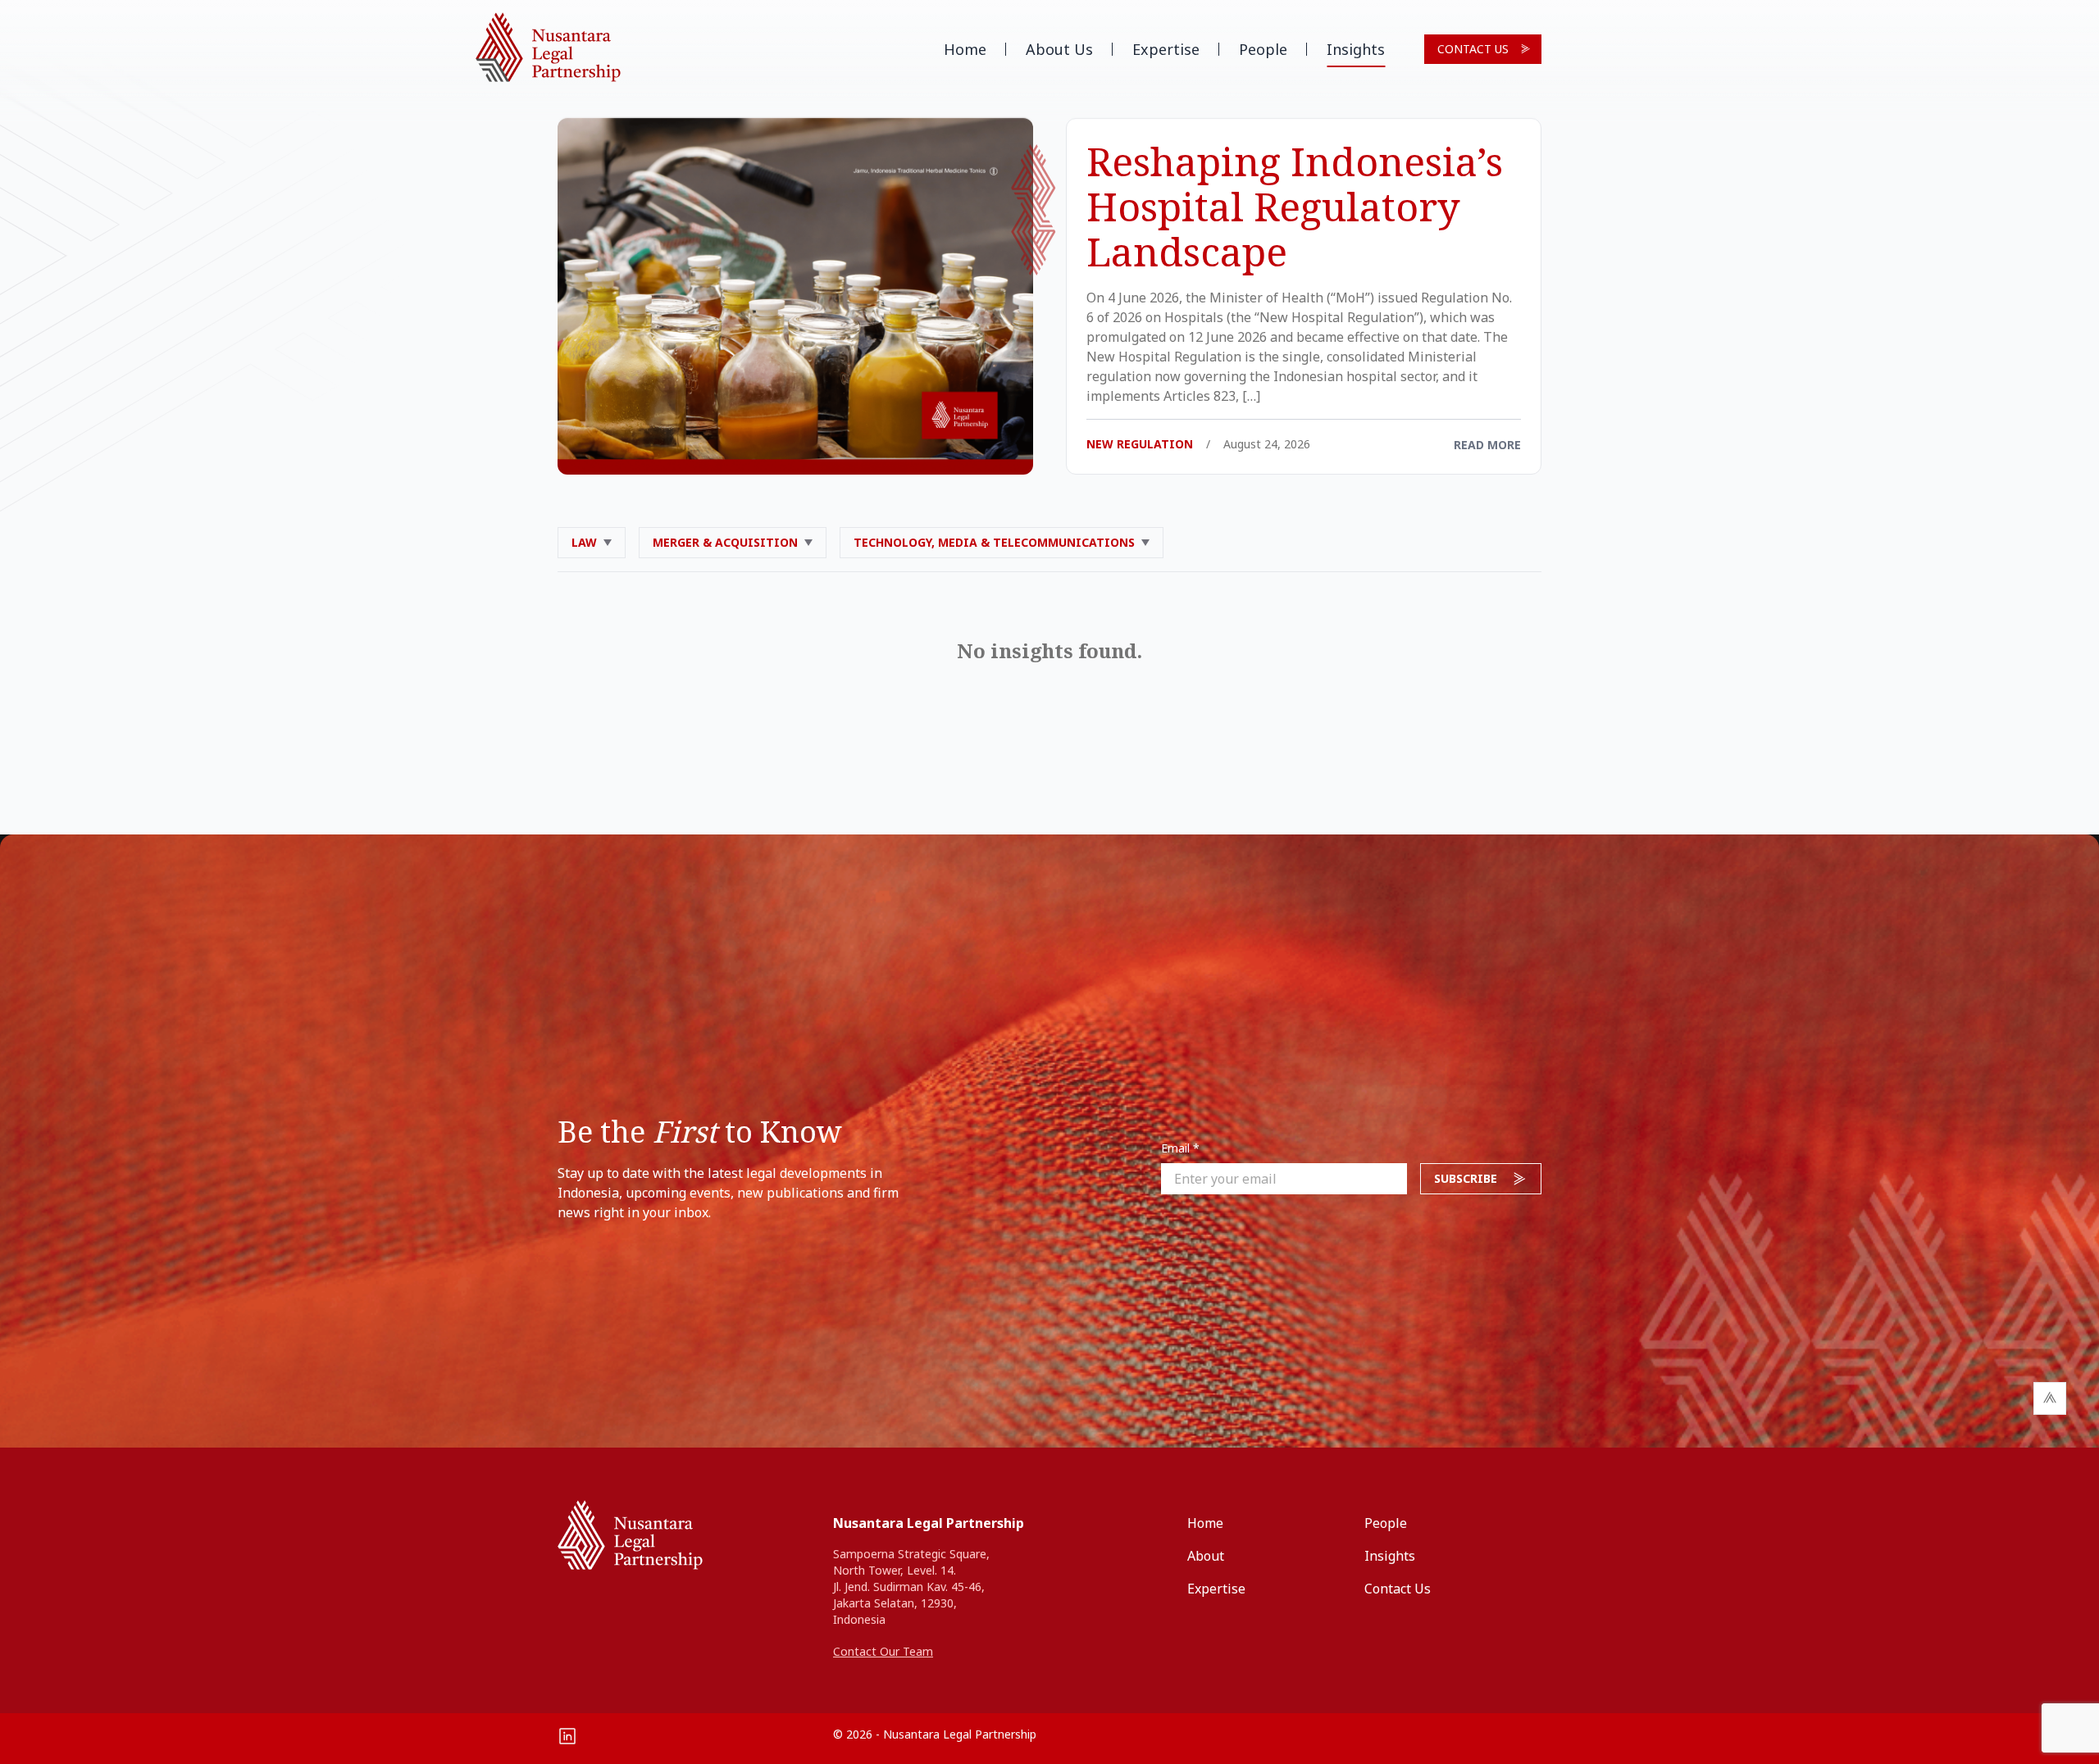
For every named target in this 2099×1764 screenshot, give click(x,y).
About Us (1059, 49)
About (1206, 1556)
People (1263, 49)
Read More (1487, 445)
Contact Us (1473, 49)
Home (965, 49)
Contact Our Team (883, 1651)
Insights (1356, 49)
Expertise (1166, 49)
